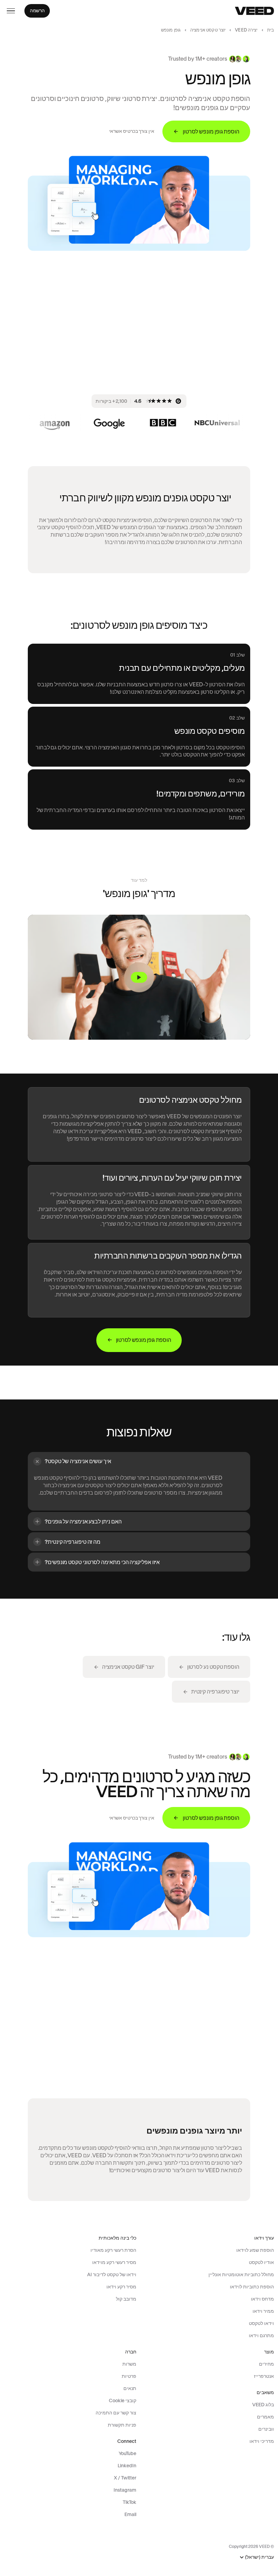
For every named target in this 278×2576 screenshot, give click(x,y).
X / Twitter (125, 2478)
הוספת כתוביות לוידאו (252, 2287)
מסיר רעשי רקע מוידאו (114, 2262)
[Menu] (11, 11)
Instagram (125, 2490)
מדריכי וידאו (262, 2441)
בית (271, 30)
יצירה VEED (246, 30)
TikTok (130, 2502)
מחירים (266, 2364)
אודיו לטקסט (261, 2262)
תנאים (130, 2388)
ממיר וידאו (263, 2311)
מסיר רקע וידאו (121, 2287)
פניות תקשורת (122, 2425)
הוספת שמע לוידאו (255, 2250)
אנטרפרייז (264, 2376)
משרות (129, 2364)
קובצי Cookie (123, 2401)
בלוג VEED (263, 2405)
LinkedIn (127, 2466)
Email (130, 2514)
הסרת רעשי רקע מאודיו (113, 2250)
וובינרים (266, 2429)
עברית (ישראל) (260, 2557)
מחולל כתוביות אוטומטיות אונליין (241, 2274)
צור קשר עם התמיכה (116, 2413)
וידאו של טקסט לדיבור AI (112, 2274)
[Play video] (139, 977)
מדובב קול (126, 2299)
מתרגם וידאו (261, 2335)
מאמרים (265, 2417)
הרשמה (37, 11)
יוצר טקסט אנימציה (208, 30)
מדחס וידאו (262, 2299)
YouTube (127, 2453)
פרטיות (129, 2376)
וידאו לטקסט (261, 2323)
